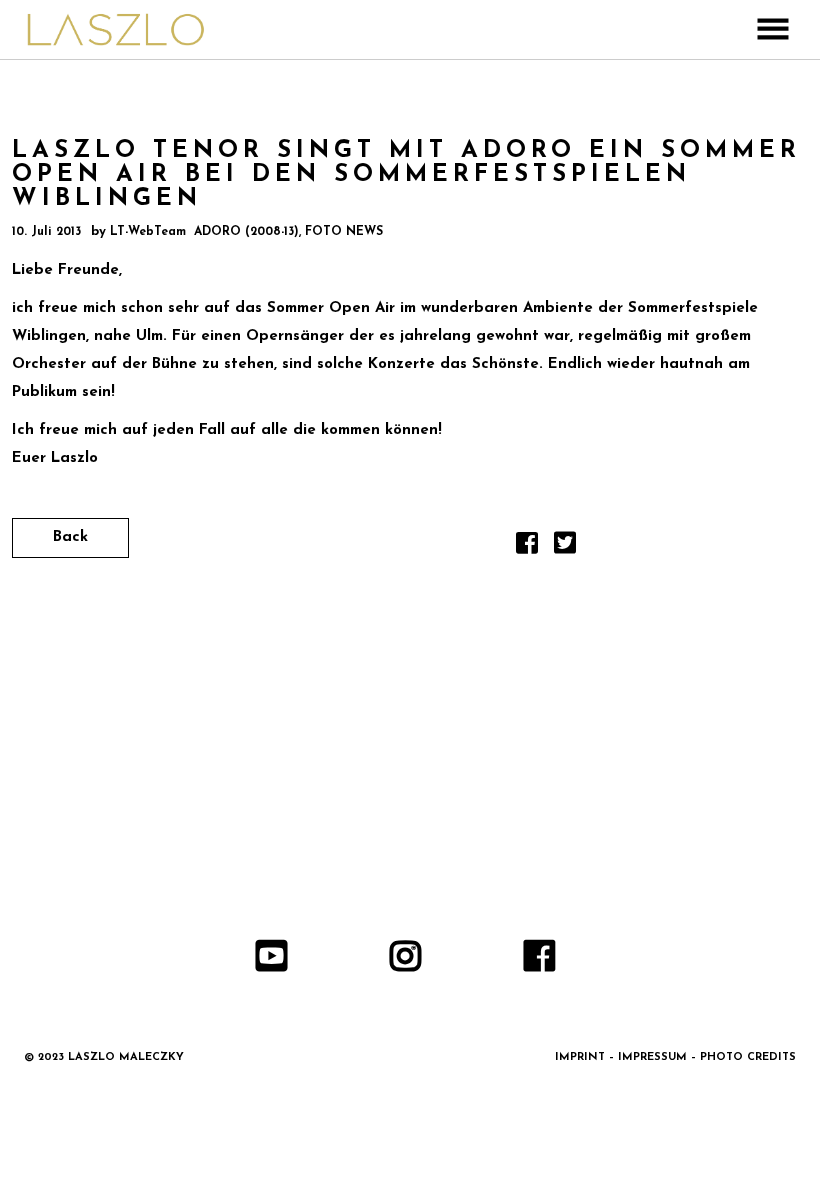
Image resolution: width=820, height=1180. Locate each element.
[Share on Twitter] (565, 548)
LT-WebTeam (148, 232)
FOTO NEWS (344, 232)
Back (70, 537)
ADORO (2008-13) (246, 232)
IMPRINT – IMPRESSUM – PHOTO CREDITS (675, 1057)
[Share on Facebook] (527, 548)
